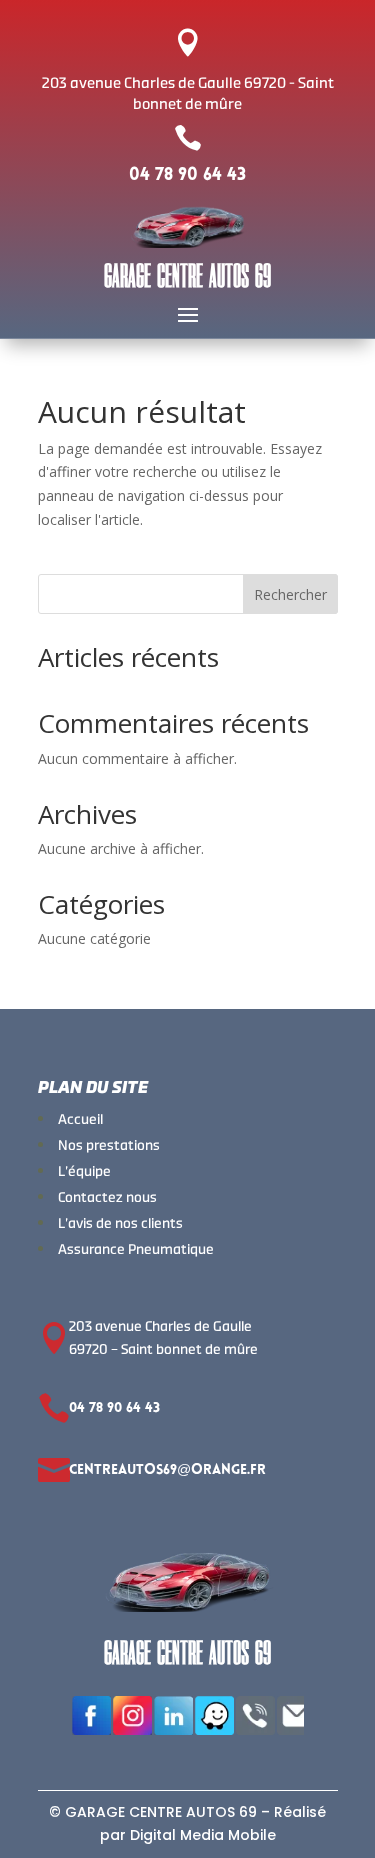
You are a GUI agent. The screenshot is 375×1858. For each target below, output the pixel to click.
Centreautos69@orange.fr (167, 1470)
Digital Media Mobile (203, 1835)
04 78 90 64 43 (187, 176)
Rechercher (290, 594)
